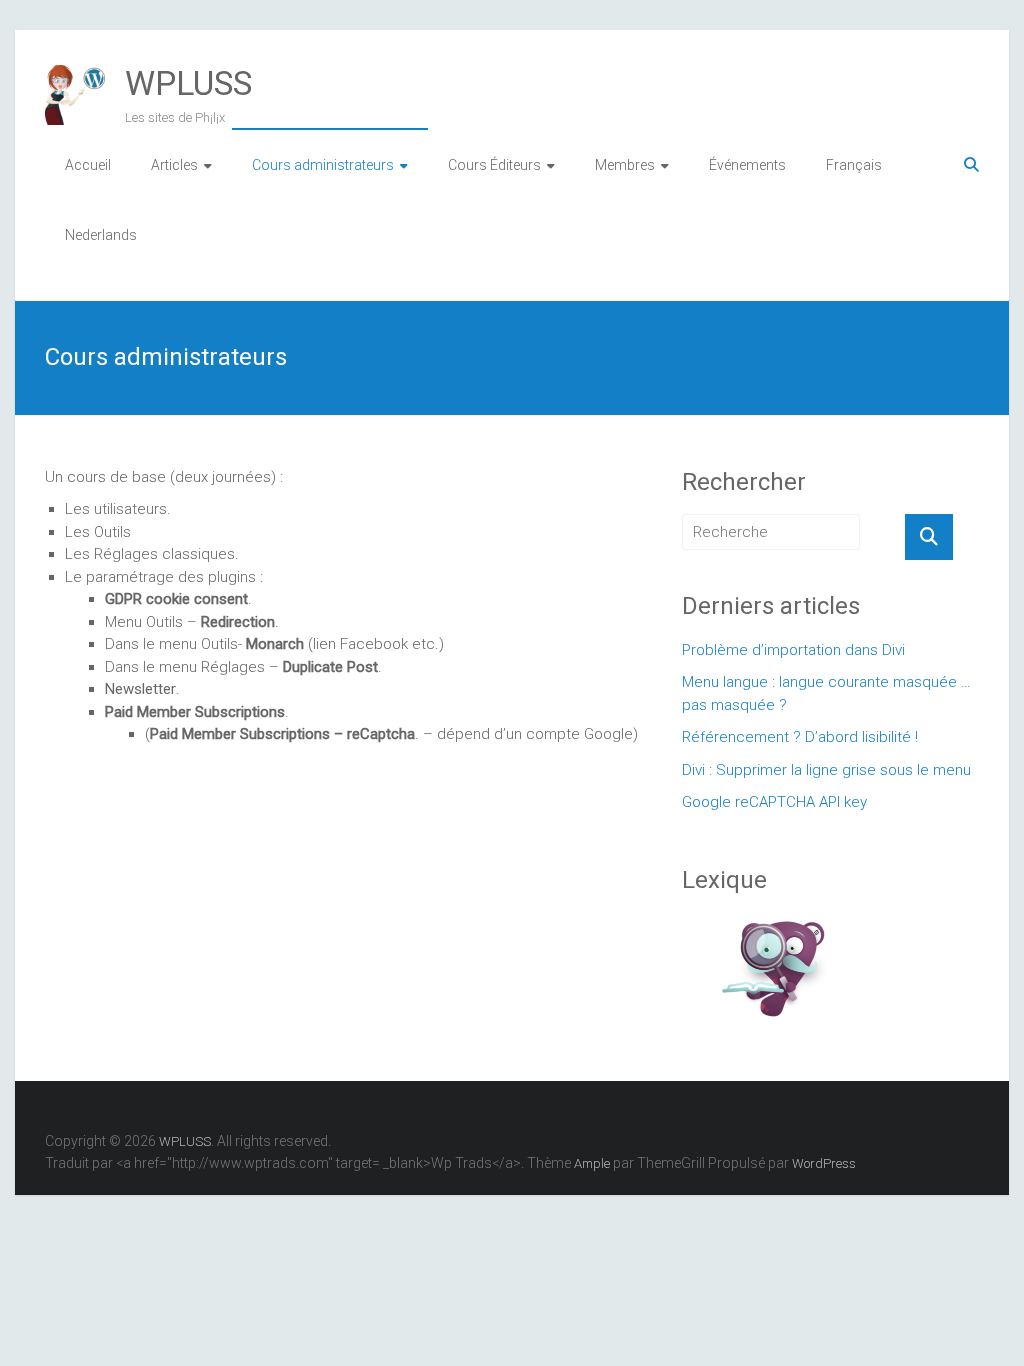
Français (854, 165)
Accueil (88, 165)
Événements (747, 165)
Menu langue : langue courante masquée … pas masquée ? (826, 693)
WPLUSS (188, 83)
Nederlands (101, 235)
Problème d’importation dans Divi (793, 650)
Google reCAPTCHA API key (774, 802)
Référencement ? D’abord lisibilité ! (800, 737)
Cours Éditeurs (494, 165)
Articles (174, 165)
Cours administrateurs (323, 165)
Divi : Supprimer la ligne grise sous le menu (826, 770)
